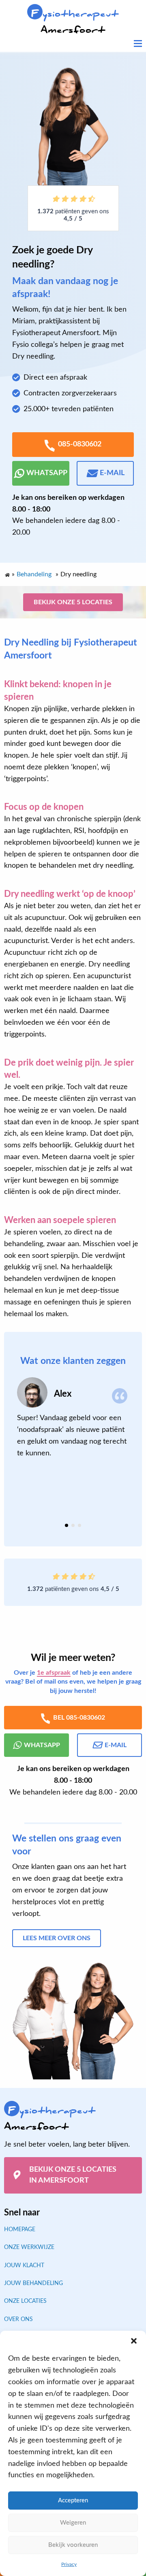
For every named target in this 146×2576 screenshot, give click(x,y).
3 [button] (79, 1526)
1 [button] (67, 1526)
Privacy (69, 2564)
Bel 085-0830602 (79, 1718)
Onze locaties (25, 2301)
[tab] (67, 1526)
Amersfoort (75, 22)
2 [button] (73, 1526)
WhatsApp (47, 473)
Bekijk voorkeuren (73, 2545)
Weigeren (73, 2523)
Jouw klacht (24, 2265)
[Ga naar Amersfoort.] (7, 573)
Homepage (20, 2229)
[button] (134, 2341)
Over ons (18, 2319)
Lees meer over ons (57, 1939)
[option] (73, 1419)
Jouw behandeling (33, 2283)
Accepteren (73, 2501)
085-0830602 (80, 444)
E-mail (112, 473)
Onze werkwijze (29, 2247)
